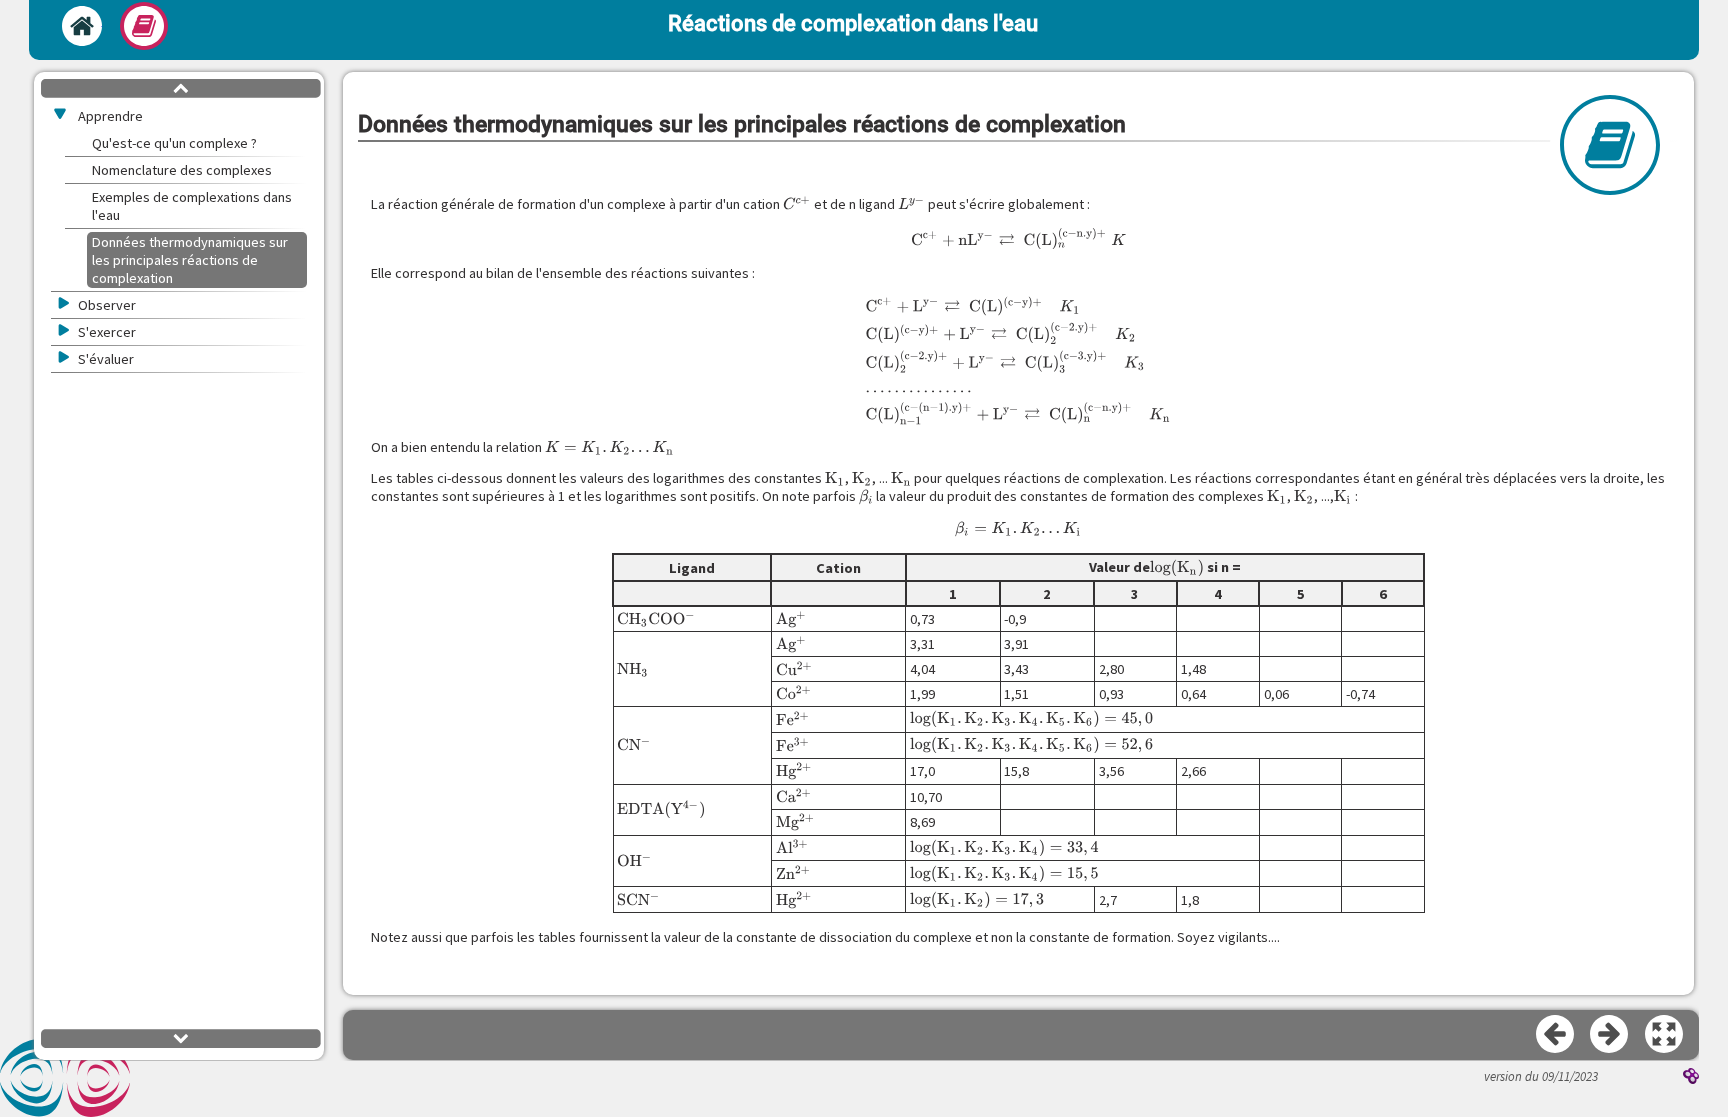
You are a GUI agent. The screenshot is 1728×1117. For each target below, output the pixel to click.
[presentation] (797, 204)
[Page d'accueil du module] (82, 26)
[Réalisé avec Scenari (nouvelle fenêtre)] (1691, 1078)
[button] (1665, 1035)
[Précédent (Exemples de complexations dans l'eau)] (1556, 1035)
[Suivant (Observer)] (1610, 1035)
